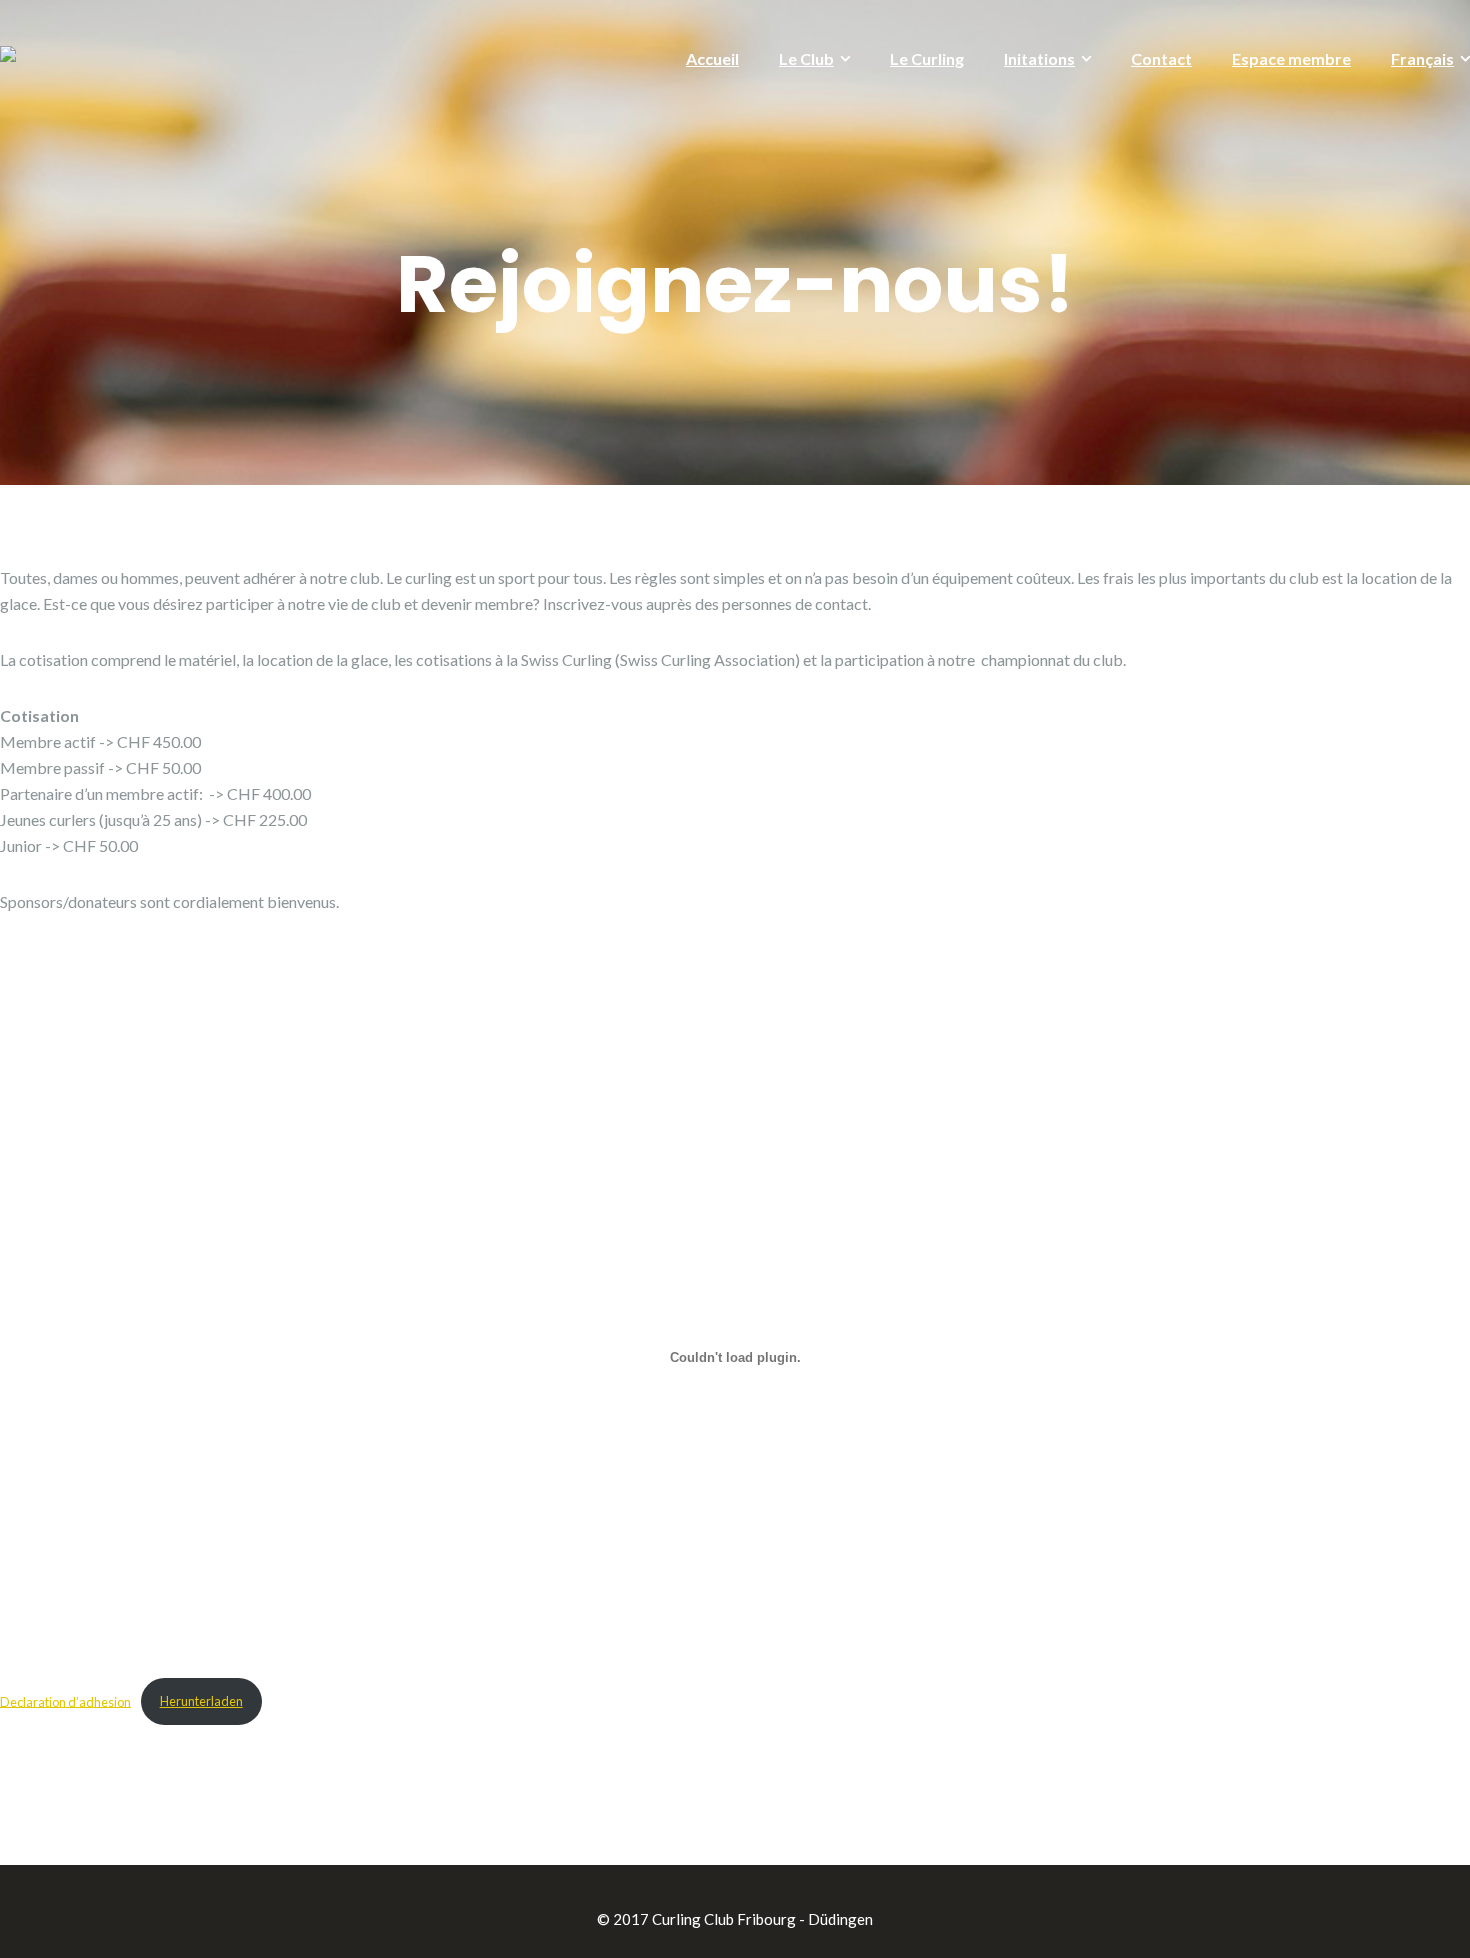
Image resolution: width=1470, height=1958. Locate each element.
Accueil (712, 58)
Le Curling (927, 58)
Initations (1039, 58)
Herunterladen (201, 1701)
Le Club (806, 58)
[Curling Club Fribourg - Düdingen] (8, 55)
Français (1422, 58)
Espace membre (1291, 58)
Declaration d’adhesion (65, 1701)
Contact (1161, 58)
